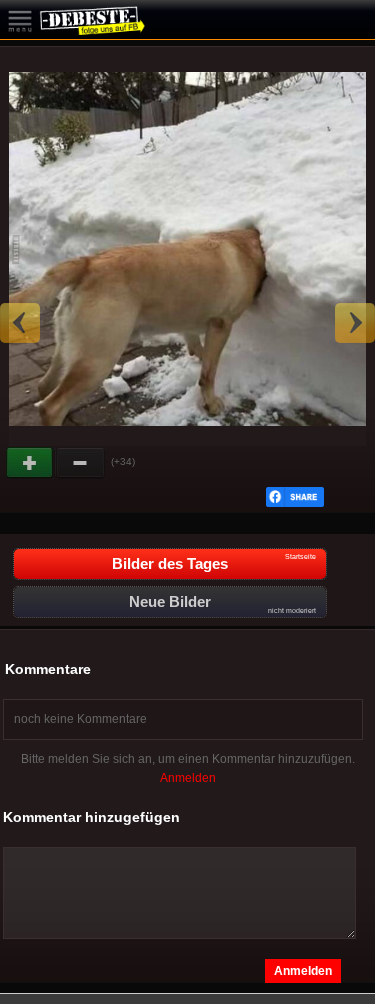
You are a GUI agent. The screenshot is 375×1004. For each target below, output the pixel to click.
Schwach (81, 463)
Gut (31, 463)
